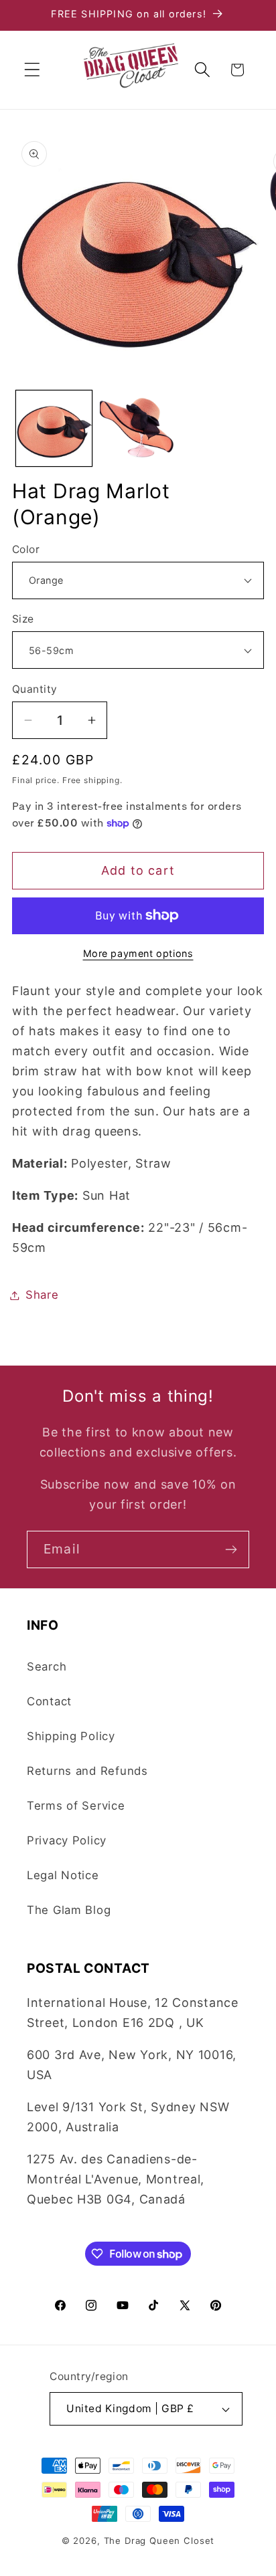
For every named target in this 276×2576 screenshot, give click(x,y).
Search (47, 1667)
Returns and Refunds (87, 1771)
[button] (32, 70)
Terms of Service (76, 1806)
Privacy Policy (67, 1840)
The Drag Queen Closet (159, 2541)
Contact (49, 1701)
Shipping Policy (71, 1736)
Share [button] (42, 1295)
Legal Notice (63, 1875)
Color (26, 549)
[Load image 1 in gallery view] (54, 428)
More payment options (138, 953)
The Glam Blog (69, 1910)
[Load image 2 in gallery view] (138, 428)
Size (23, 619)
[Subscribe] (231, 1549)
